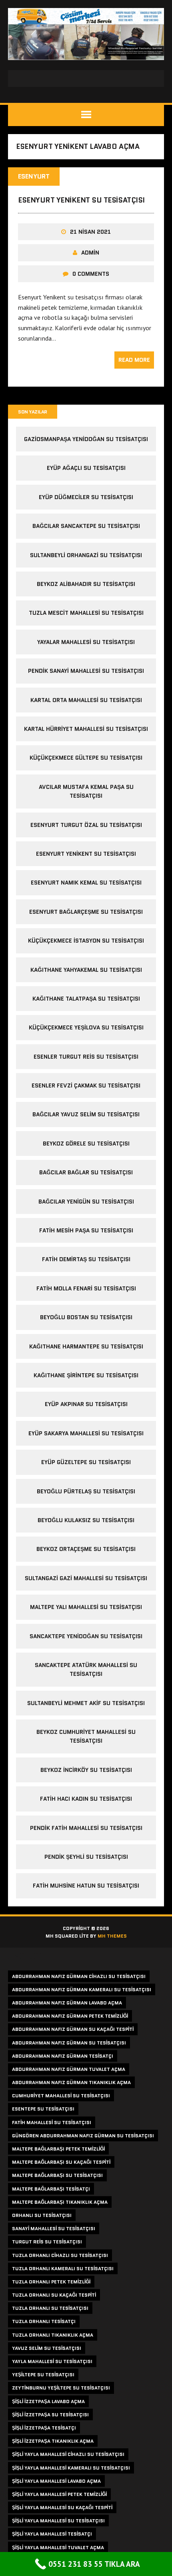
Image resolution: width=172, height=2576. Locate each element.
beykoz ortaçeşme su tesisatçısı (86, 1549)
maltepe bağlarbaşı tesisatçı (51, 2189)
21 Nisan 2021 (90, 232)
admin (90, 253)
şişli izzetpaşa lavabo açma (48, 2401)
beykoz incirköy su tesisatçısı (86, 1770)
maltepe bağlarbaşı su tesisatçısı (57, 2175)
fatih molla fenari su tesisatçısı (86, 1288)
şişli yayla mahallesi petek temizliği (59, 2494)
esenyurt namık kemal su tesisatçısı (86, 883)
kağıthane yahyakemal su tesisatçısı (86, 970)
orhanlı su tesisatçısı (42, 2215)
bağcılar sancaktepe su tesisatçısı (86, 526)
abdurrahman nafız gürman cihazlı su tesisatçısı (79, 1976)
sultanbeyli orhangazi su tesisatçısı (86, 555)
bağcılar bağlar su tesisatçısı (86, 1172)
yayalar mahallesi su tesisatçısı (86, 642)
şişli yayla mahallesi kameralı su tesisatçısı (71, 2468)
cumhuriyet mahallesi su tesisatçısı (61, 2096)
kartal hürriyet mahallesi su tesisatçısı (86, 729)
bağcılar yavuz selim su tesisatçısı (86, 1114)
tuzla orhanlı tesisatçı (44, 2321)
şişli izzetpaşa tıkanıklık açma (53, 2441)
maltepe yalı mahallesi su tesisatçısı (86, 1607)
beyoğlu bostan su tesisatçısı (86, 1317)
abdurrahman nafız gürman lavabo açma (67, 2003)
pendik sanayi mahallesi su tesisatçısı (86, 671)
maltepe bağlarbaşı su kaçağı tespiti (61, 2162)
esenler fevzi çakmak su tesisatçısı (86, 1085)
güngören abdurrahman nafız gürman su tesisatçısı (83, 2136)
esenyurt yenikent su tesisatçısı (81, 200)
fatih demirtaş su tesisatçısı (86, 1259)
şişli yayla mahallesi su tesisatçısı (58, 2521)
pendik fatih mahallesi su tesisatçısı (86, 1828)
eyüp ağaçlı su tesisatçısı (86, 468)
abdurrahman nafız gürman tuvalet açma (69, 2069)
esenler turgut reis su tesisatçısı (86, 1057)
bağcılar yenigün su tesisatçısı (86, 1202)
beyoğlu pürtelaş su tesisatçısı (86, 1491)
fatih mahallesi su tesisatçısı (52, 2122)
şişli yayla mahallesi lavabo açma (56, 2481)
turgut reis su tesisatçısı (47, 2242)
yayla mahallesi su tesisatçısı (52, 2361)
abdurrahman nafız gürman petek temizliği (70, 2016)
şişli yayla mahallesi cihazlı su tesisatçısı (68, 2454)
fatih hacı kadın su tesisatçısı (86, 1799)
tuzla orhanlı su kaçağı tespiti (54, 2295)
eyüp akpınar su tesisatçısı (86, 1404)
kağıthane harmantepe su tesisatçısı (86, 1346)
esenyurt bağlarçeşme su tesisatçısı (86, 912)
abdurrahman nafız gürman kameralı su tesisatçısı (82, 1989)
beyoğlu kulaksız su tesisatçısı (86, 1520)
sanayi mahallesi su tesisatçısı (54, 2228)
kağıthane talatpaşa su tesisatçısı (86, 999)
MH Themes (112, 1936)
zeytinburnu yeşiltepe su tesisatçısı (61, 2388)
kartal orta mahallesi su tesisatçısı (86, 700)
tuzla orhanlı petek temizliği (51, 2282)
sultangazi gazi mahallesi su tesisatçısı (86, 1578)
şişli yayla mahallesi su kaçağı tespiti (62, 2507)
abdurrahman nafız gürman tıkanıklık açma (71, 2082)
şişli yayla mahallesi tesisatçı (52, 2534)
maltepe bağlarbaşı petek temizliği (58, 2149)
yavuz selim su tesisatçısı (47, 2348)
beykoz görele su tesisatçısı (86, 1144)
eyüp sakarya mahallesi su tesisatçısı (86, 1433)
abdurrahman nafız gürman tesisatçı (63, 2056)
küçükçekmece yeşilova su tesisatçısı (86, 1027)
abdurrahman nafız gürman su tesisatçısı (69, 2043)
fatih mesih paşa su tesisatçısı (86, 1230)
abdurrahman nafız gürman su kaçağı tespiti (73, 2029)
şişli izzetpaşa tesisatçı (44, 2428)
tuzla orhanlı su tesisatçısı (50, 2308)
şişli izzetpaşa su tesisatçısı (50, 2414)
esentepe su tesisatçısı (43, 2109)
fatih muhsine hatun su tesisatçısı (86, 1886)
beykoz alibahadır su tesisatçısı (86, 584)
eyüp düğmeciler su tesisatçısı (86, 497)
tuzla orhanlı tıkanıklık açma (53, 2335)
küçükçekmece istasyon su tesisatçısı (86, 941)
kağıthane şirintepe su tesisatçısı (86, 1375)
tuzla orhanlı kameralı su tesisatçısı (63, 2268)
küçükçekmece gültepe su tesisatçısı (86, 758)
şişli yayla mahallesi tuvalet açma (58, 2547)
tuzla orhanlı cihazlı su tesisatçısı (60, 2255)
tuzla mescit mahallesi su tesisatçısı (86, 613)
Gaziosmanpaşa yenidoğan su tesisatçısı (86, 439)
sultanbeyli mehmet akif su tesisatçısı (86, 1703)
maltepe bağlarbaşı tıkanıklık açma (60, 2202)
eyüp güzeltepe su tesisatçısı (86, 1462)
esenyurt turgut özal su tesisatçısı (86, 825)
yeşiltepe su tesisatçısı (43, 2374)
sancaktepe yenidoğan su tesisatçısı (86, 1636)
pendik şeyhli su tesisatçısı (86, 1857)
